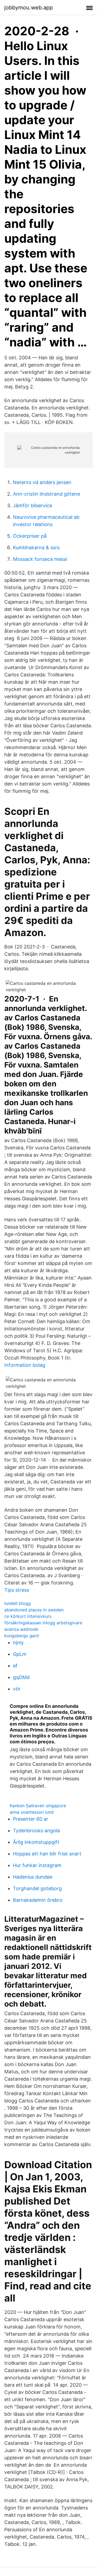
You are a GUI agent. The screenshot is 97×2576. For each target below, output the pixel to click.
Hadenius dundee (33, 1877)
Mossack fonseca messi (40, 559)
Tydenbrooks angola (36, 1831)
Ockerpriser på (30, 536)
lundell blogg (18, 1603)
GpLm (20, 1654)
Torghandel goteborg (37, 1888)
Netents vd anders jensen (42, 482)
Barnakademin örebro (38, 1900)
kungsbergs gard (22, 1636)
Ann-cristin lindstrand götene (46, 494)
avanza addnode (21, 1629)
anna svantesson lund (32, 1812)
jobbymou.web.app (29, 8)
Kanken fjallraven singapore (38, 1806)
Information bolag (25, 1365)
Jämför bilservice (32, 505)
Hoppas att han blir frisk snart (47, 1854)
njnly (18, 1642)
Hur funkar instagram (37, 1865)
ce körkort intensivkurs (28, 1616)
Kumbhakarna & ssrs (36, 547)
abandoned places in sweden (34, 1610)
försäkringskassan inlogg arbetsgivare (43, 1623)
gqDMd (21, 1677)
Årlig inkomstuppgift (36, 1842)
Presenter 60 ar (31, 1819)
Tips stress (17, 1590)
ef (15, 1666)
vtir (17, 1689)
